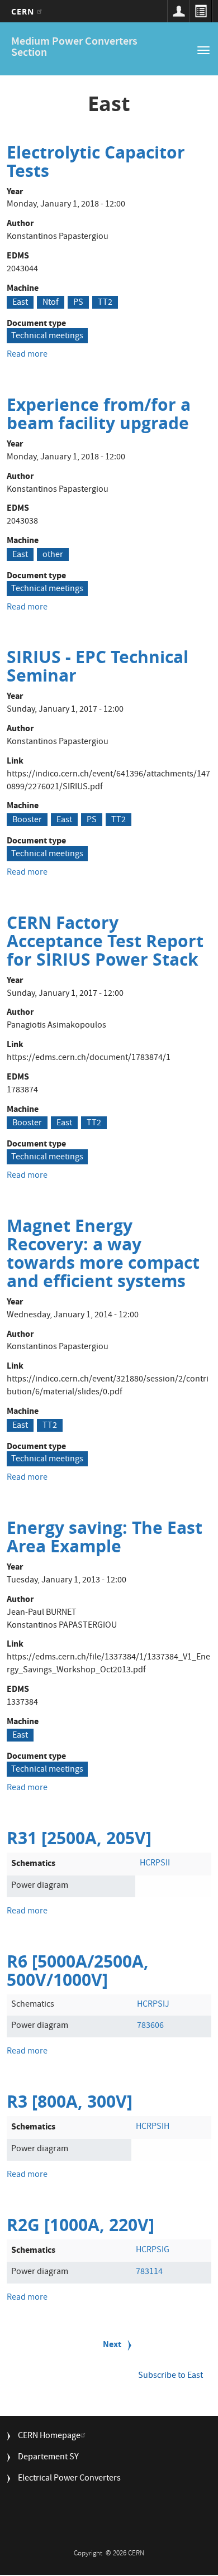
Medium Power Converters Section (74, 48)
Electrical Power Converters (69, 2479)
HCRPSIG (153, 2251)
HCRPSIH (153, 2127)
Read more (27, 355)
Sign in (178, 11)
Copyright (89, 2554)
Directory (201, 11)
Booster (27, 820)
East (20, 303)
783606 (150, 2026)
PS (78, 303)
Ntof (51, 303)
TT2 (105, 303)
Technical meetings (47, 337)
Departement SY (48, 2458)
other (53, 555)
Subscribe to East (170, 2376)
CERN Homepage (49, 2437)
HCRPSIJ (153, 2005)
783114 (149, 2272)
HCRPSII (155, 1864)
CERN (24, 11)
